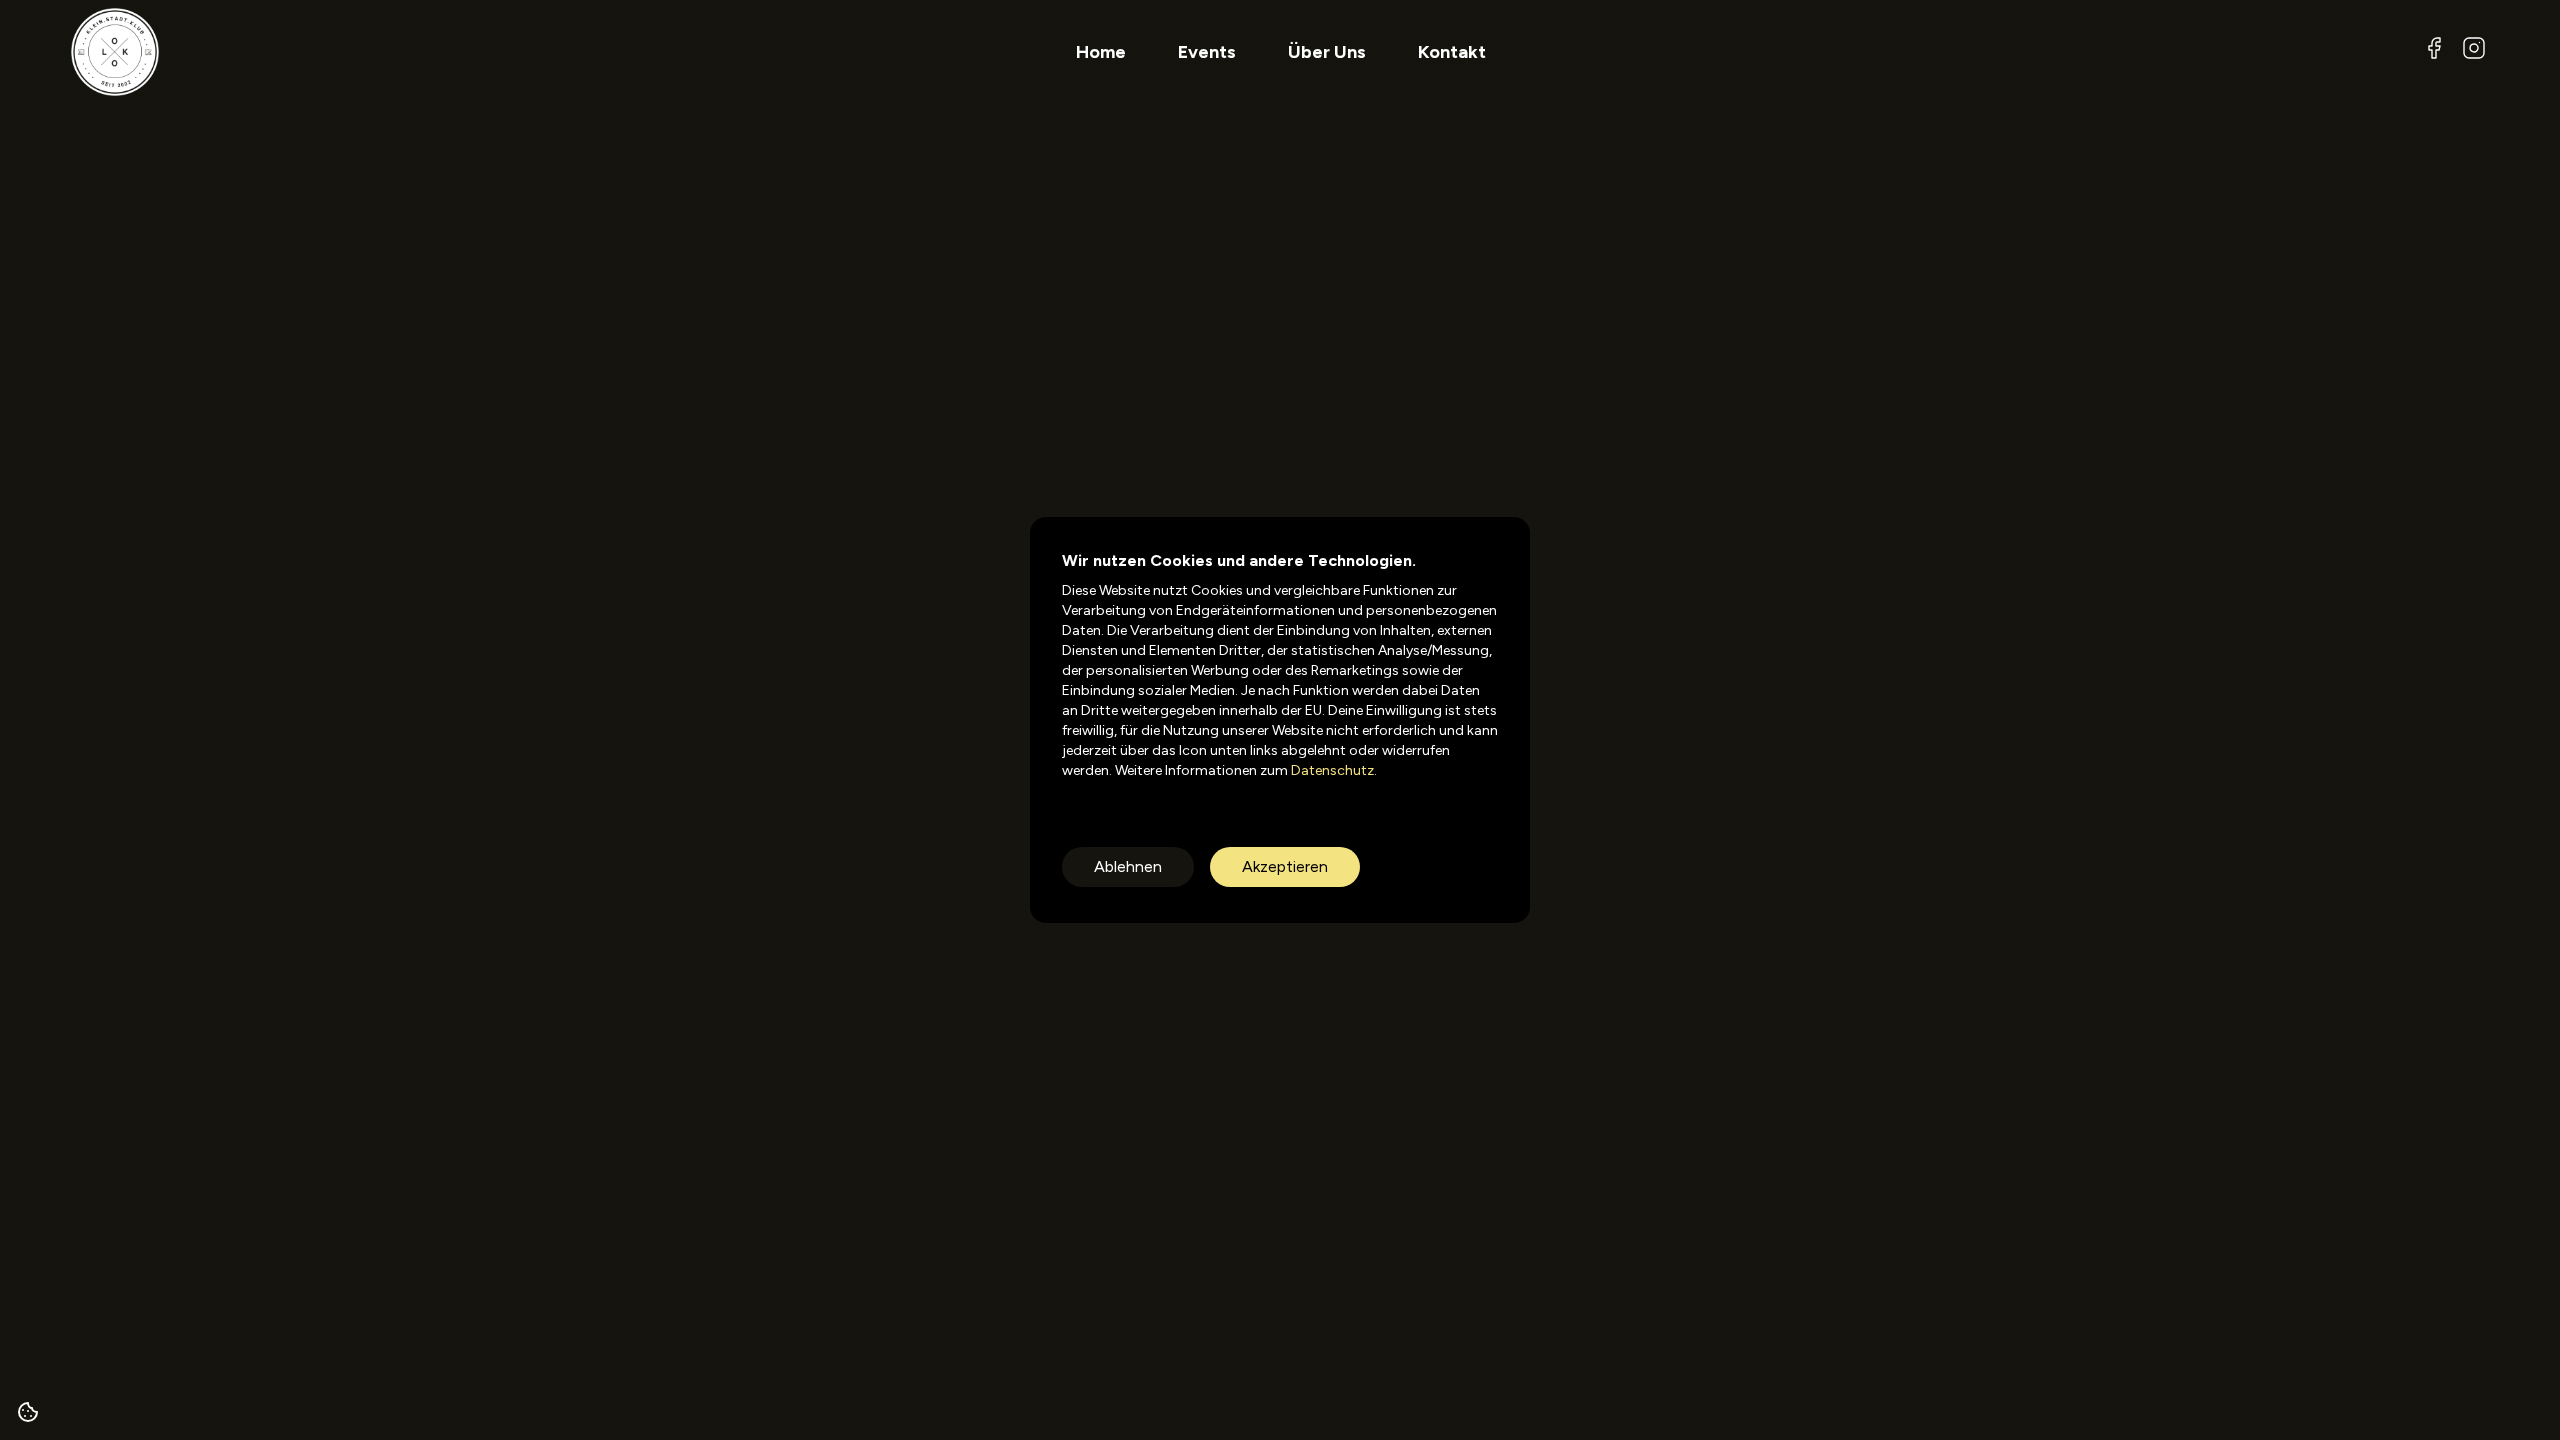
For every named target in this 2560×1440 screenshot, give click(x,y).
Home (1101, 52)
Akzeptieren (1285, 866)
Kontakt (1452, 52)
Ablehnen (1128, 866)
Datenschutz (1331, 770)
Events (1207, 52)
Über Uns (1327, 52)
